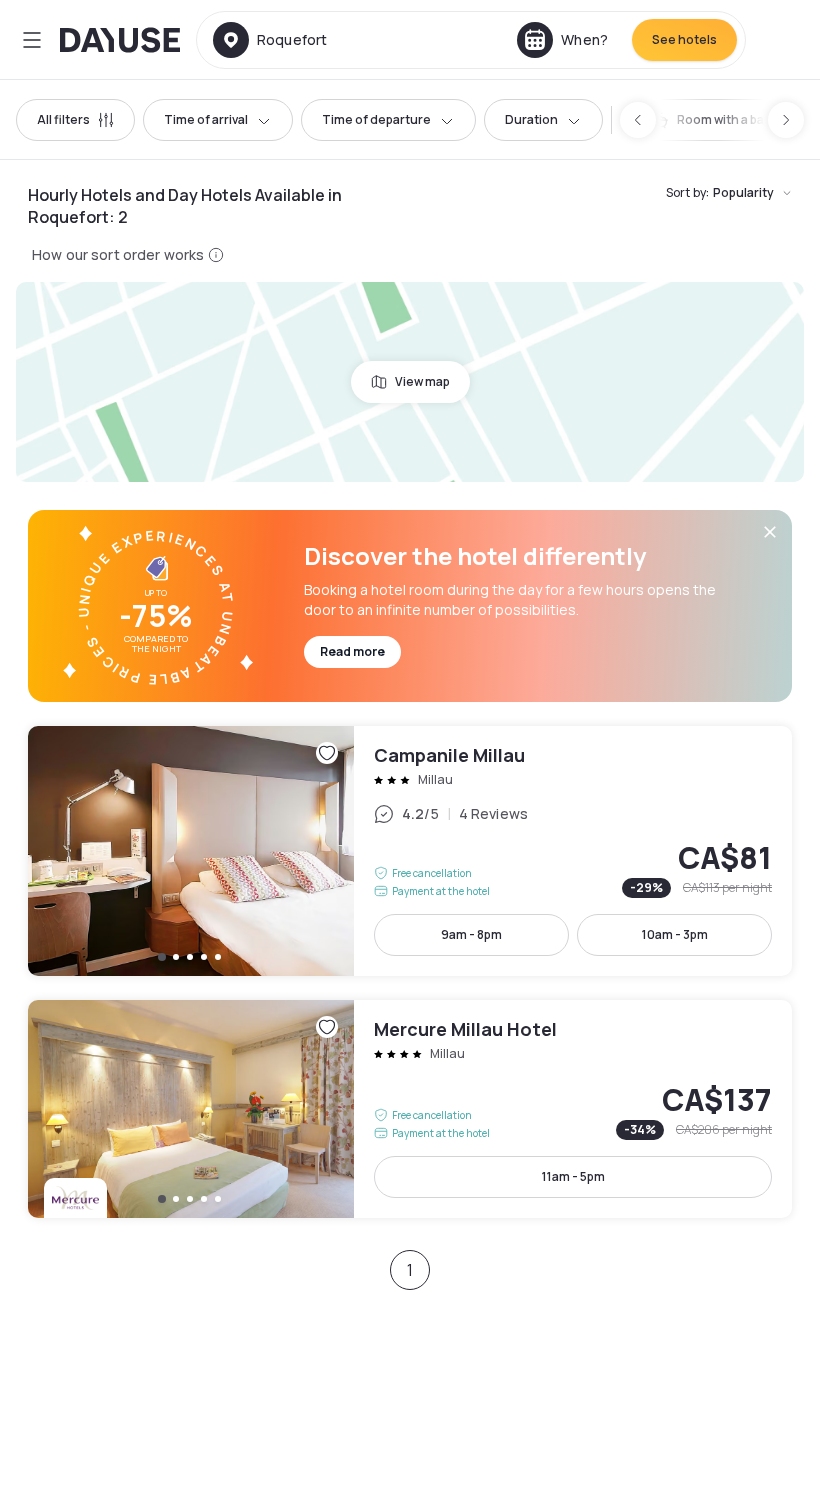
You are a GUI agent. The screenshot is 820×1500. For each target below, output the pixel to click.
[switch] (723, 120)
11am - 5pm (573, 1176)
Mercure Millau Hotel (410, 1109)
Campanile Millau (410, 851)
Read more (352, 651)
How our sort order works (118, 254)
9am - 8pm (471, 934)
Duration (531, 119)
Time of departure (376, 119)
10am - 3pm (675, 934)
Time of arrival (206, 119)
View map (422, 381)
